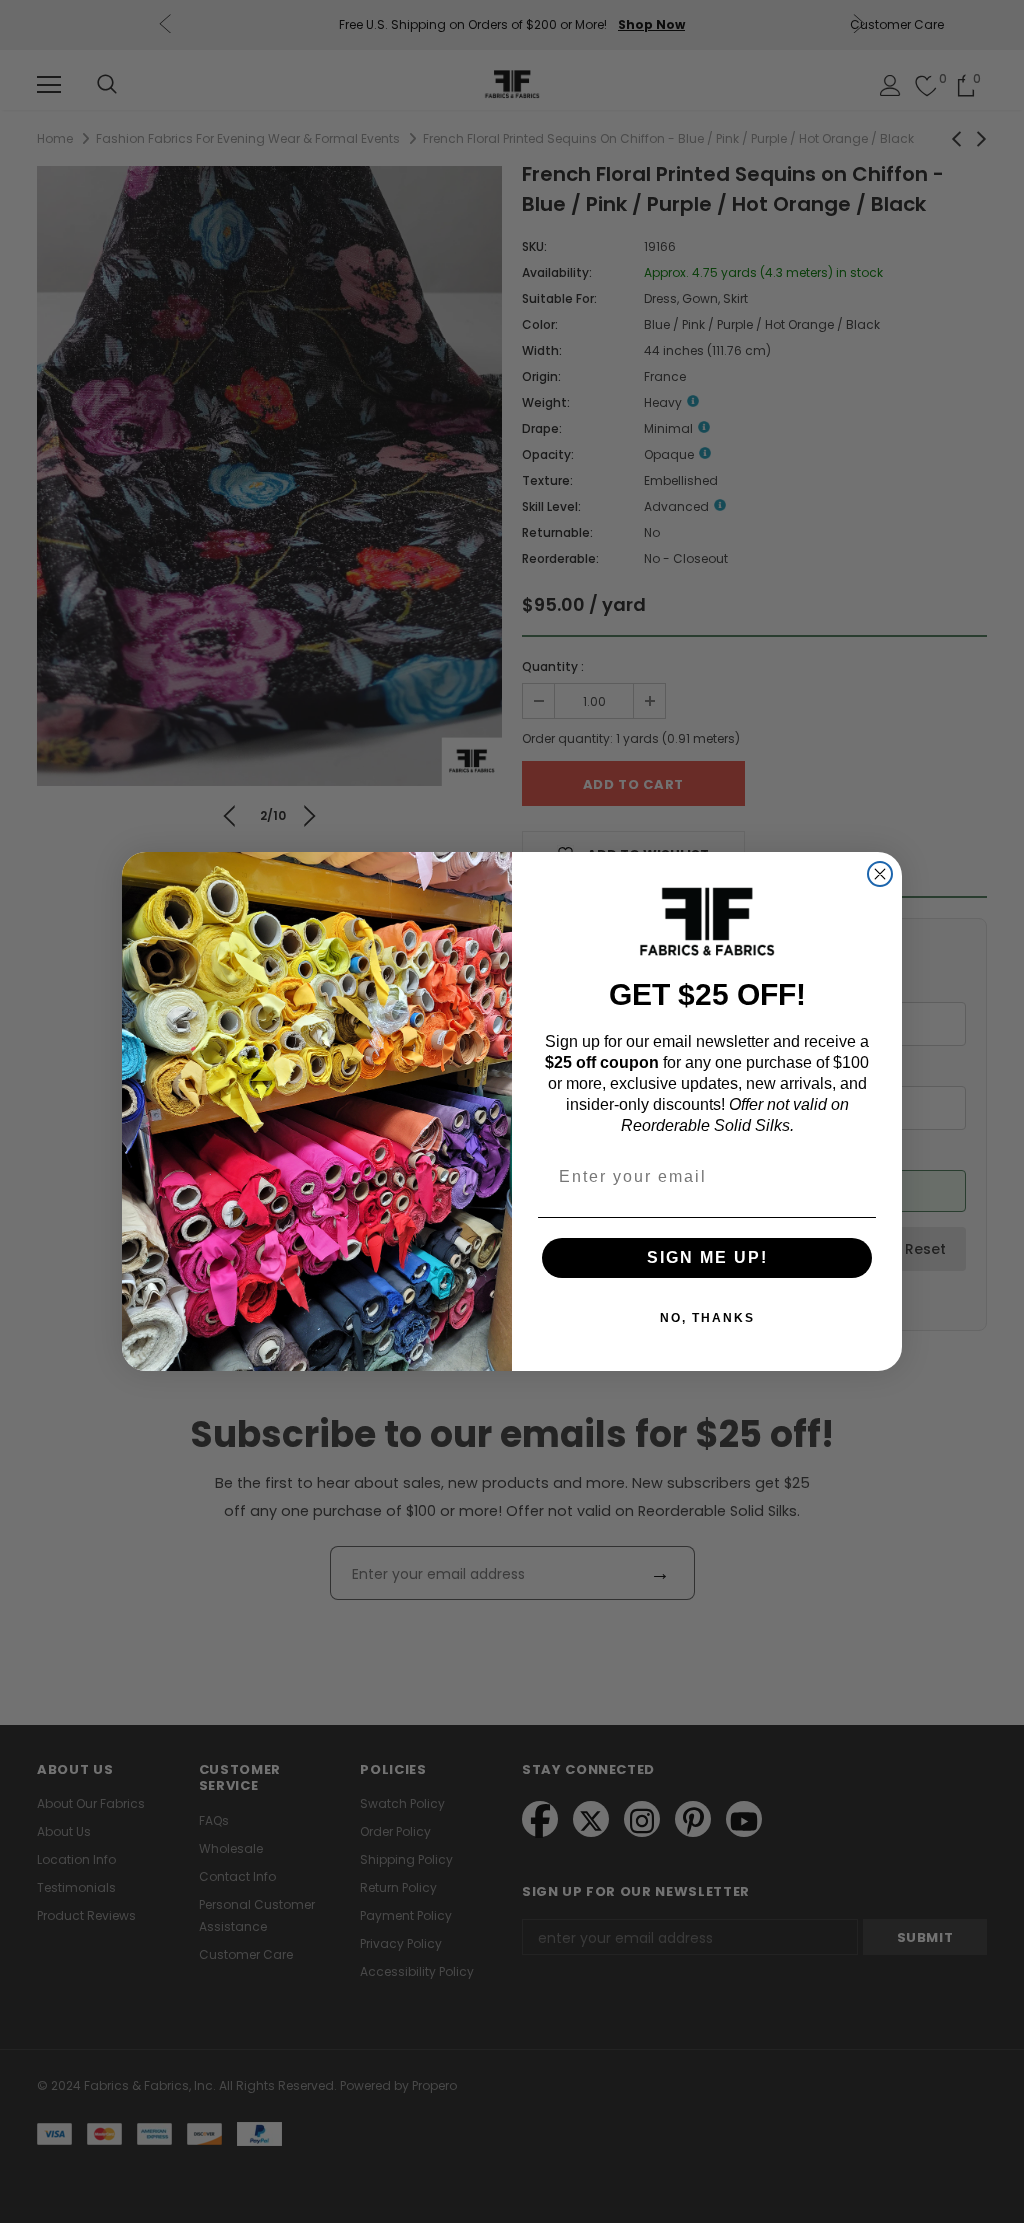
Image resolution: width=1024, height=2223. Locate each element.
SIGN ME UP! (707, 1257)
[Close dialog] (880, 874)
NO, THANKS (707, 1318)
